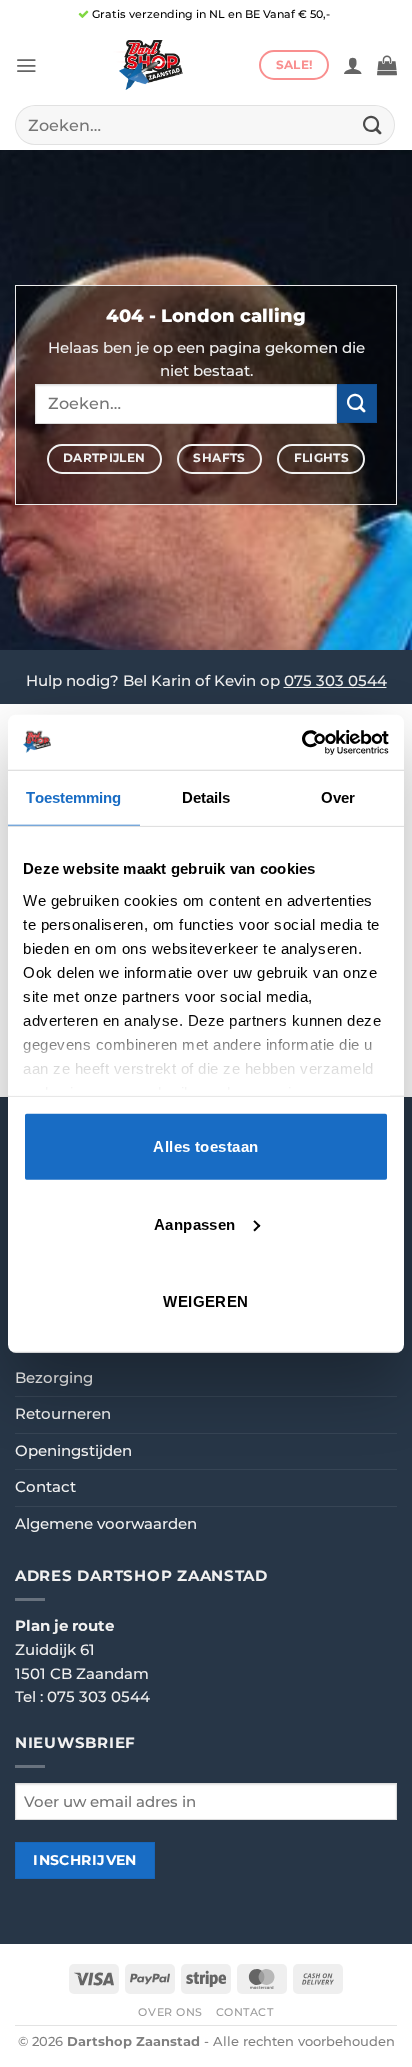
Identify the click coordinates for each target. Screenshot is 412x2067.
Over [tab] (338, 797)
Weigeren (206, 1301)
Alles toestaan (205, 1146)
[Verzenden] (373, 124)
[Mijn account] (353, 65)
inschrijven (85, 1860)
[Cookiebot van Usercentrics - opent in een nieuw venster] (301, 742)
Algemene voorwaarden (106, 1524)
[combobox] (205, 125)
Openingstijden (73, 1451)
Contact (45, 1487)
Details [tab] (206, 797)
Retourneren (63, 1414)
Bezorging (54, 1378)
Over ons (170, 2012)
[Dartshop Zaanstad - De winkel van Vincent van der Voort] (148, 65)
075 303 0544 (335, 681)
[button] (26, 65)
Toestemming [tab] (73, 797)
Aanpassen (195, 1223)
